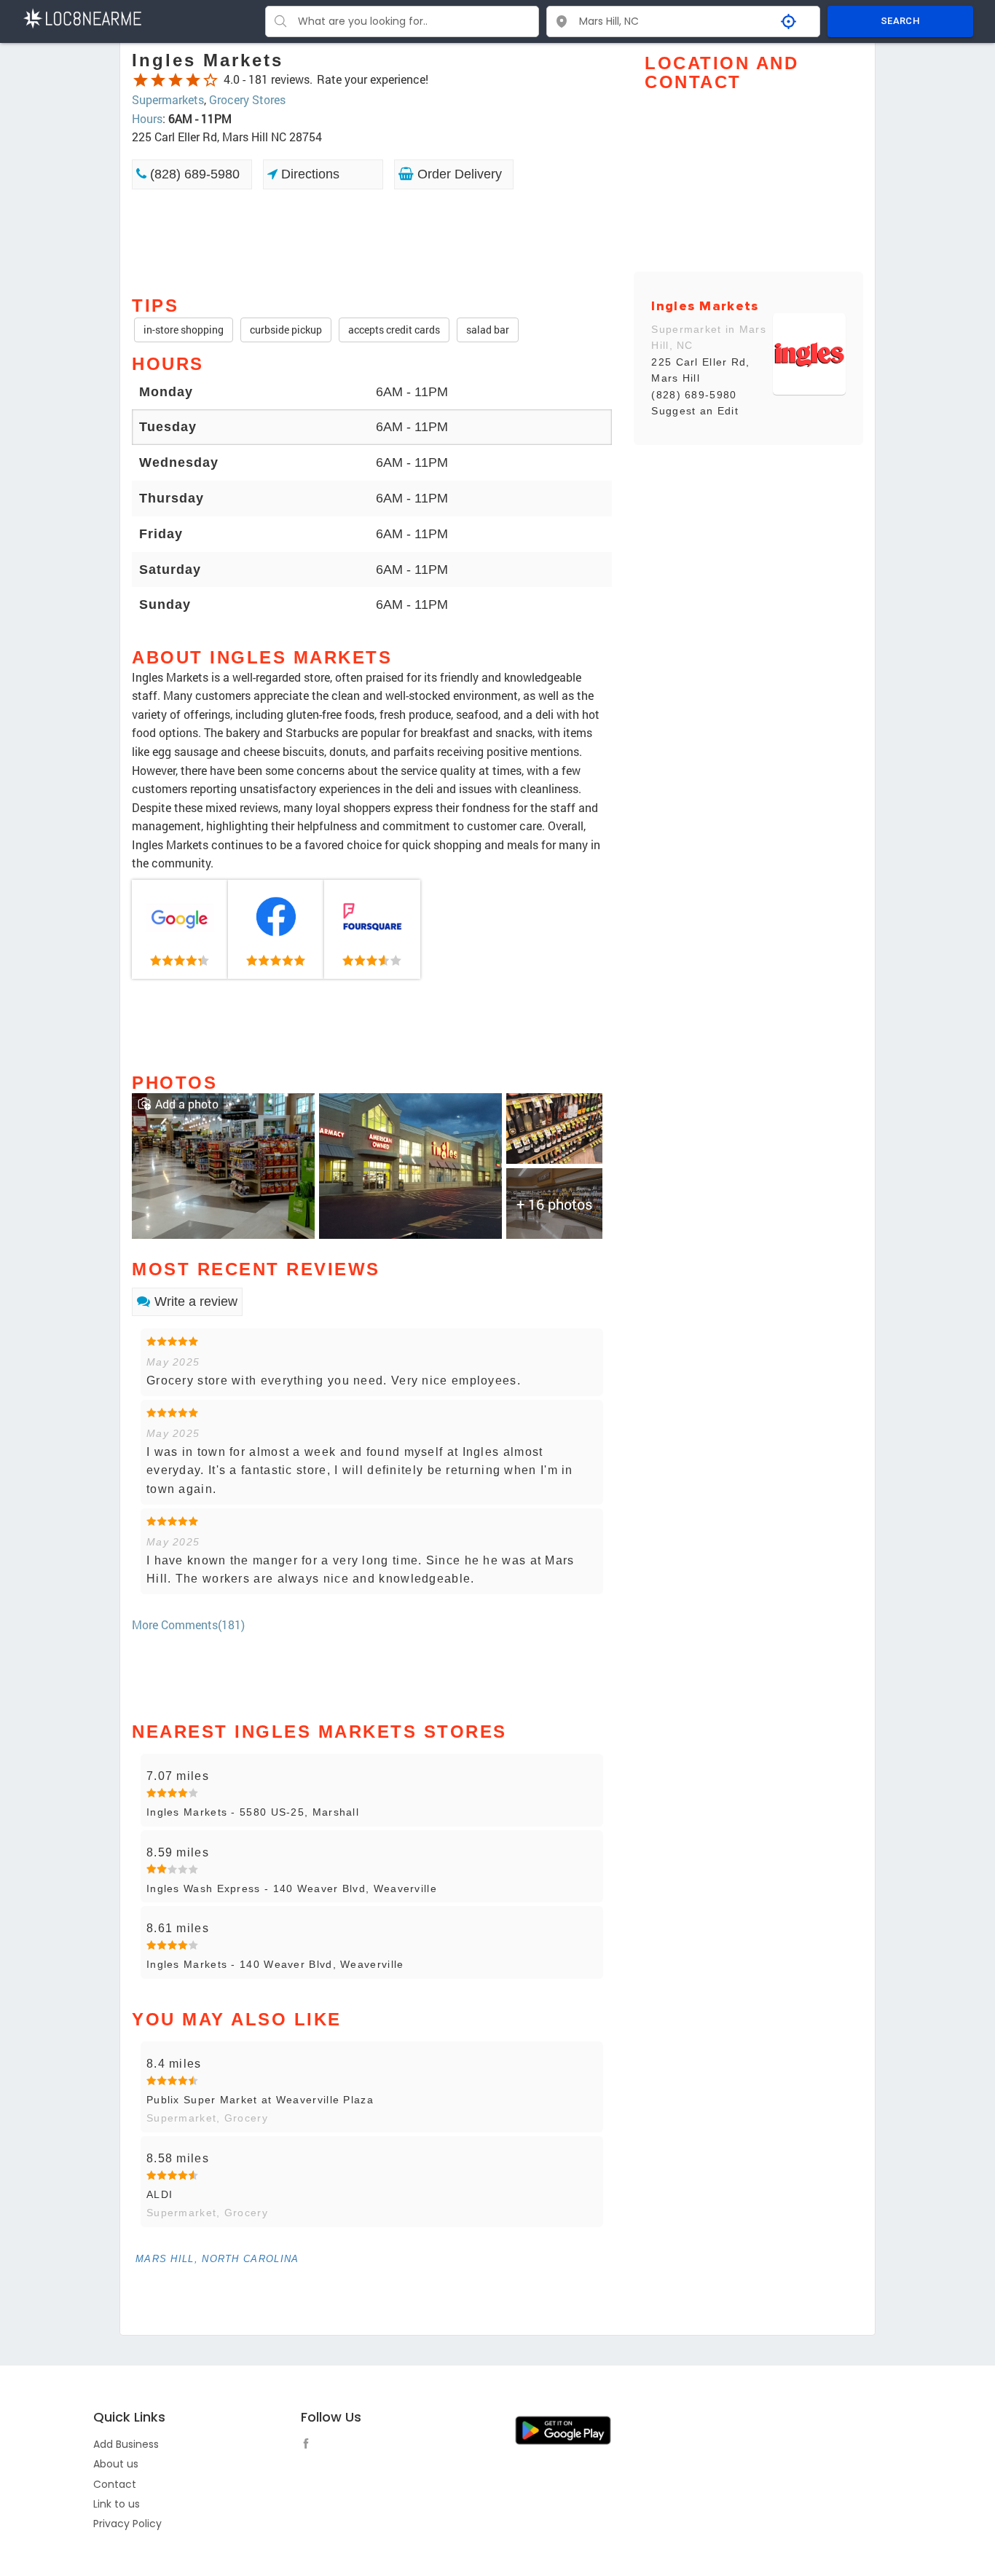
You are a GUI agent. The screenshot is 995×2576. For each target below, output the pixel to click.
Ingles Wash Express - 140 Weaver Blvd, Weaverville (292, 1888)
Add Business (126, 2444)
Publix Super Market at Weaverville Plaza (260, 2100)
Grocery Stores (247, 99)
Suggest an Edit (695, 411)
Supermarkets (168, 99)
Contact (115, 2484)
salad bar (488, 330)
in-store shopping (184, 330)
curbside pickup (286, 330)
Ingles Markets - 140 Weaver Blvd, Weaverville (275, 1964)
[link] (180, 929)
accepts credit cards (394, 330)
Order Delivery (458, 174)
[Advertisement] (372, 241)
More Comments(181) (188, 1624)
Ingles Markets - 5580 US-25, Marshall (253, 1812)
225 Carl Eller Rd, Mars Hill (700, 370)
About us (116, 2464)
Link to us (117, 2504)
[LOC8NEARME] (82, 17)
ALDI (160, 2194)
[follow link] (310, 2446)
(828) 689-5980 (193, 174)
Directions (308, 174)
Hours (147, 118)
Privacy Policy (127, 2524)
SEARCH (900, 21)
